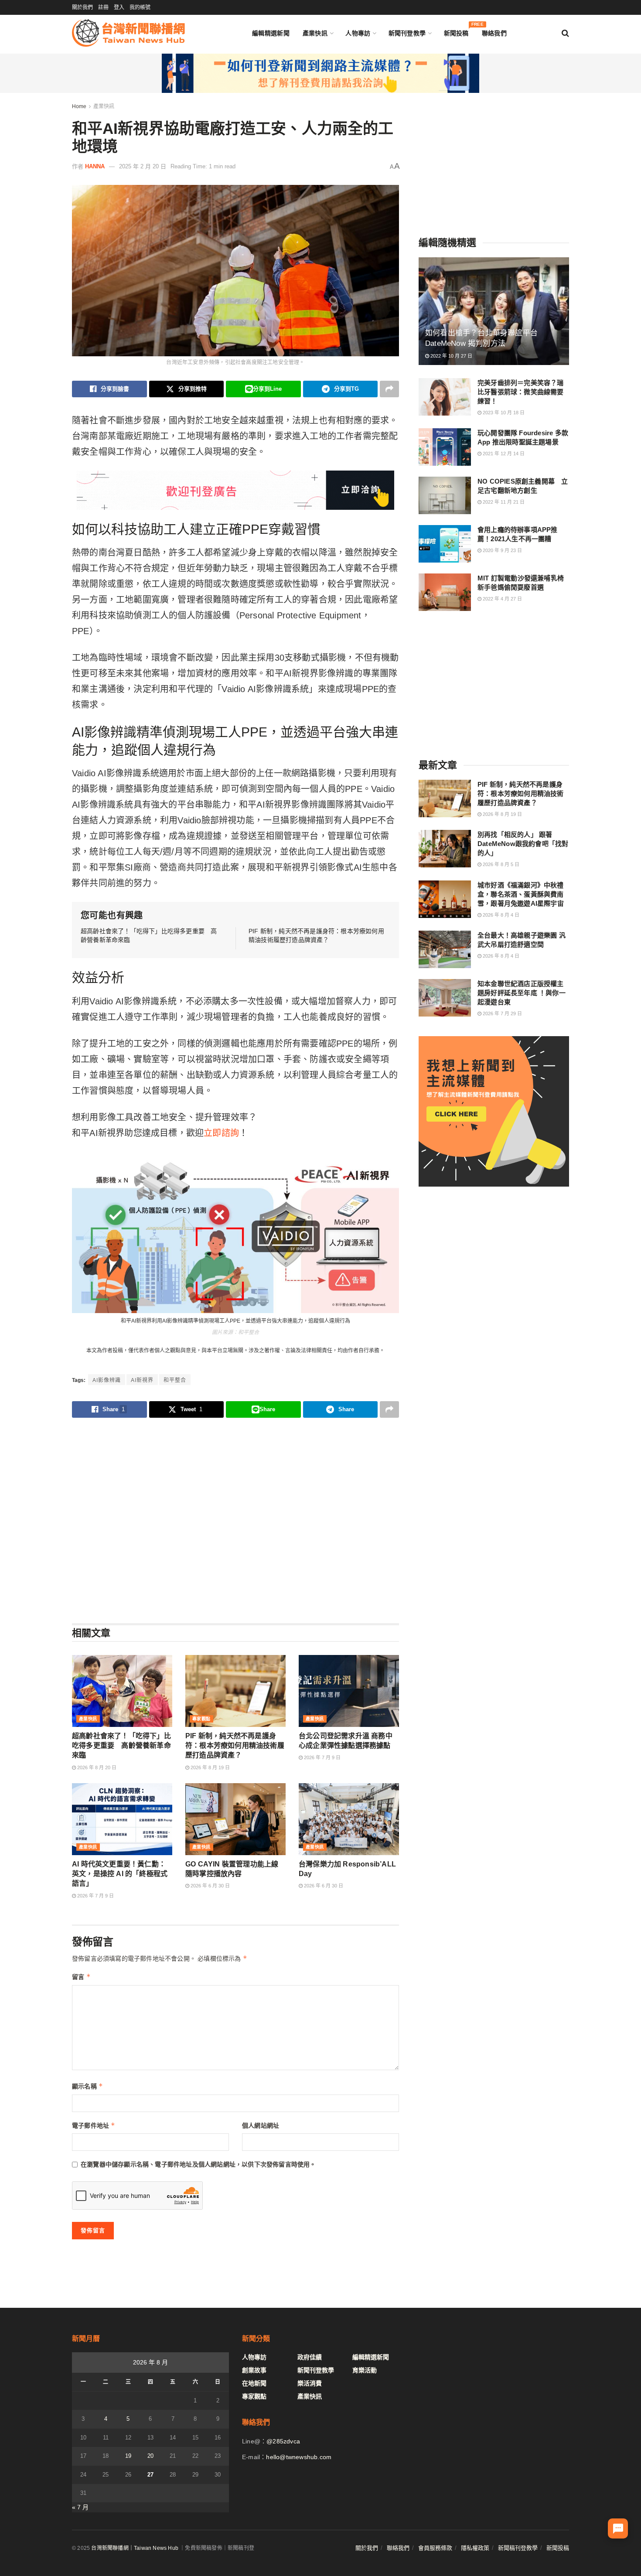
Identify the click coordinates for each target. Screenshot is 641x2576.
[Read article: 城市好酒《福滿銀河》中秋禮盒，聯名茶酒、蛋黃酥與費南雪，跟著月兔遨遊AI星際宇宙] (445, 899)
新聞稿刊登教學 (518, 2548)
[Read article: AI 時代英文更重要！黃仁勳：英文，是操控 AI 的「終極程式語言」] (122, 1819)
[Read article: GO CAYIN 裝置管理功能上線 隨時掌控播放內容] (235, 1819)
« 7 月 (80, 2507)
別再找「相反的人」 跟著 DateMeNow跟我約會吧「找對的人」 (523, 844)
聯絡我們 (494, 33)
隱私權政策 (475, 2548)
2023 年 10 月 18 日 (503, 413)
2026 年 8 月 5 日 (500, 864)
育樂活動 (365, 2370)
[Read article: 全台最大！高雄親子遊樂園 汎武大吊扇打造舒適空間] (445, 949)
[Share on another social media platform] (389, 389)
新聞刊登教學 (407, 33)
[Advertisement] (235, 1520)
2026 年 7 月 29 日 (502, 1013)
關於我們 (82, 7)
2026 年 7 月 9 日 (322, 1757)
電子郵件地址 (94, 2125)
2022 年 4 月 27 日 (502, 599)
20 (150, 2456)
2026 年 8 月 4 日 (500, 915)
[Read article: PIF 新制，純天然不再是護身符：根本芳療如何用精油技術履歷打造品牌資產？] (235, 1691)
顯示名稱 (87, 2086)
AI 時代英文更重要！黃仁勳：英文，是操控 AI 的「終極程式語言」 (120, 1874)
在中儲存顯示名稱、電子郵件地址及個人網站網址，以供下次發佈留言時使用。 (198, 2164)
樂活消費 (310, 2383)
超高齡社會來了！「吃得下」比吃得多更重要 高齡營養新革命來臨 (121, 1746)
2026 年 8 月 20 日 (96, 1767)
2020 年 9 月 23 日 (502, 550)
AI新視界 (142, 1380)
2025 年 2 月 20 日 (143, 166)
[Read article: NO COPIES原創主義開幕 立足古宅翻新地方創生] (445, 495)
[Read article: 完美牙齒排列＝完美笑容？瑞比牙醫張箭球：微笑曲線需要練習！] (445, 397)
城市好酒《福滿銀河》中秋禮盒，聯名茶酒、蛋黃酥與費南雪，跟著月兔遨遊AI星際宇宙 (521, 894)
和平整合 (175, 1380)
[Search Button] (565, 33)
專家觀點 (201, 1719)
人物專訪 (358, 33)
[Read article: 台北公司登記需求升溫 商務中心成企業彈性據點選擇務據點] (349, 1691)
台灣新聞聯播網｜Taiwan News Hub (135, 2548)
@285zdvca (283, 2441)
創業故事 (254, 2370)
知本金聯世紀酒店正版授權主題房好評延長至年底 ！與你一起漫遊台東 (522, 993)
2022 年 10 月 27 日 (451, 356)
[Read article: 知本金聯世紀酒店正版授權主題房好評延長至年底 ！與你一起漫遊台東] (445, 998)
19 (128, 2456)
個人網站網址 (261, 2126)
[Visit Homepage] (128, 33)
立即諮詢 (221, 1133)
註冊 (103, 7)
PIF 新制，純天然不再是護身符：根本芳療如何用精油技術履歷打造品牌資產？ (235, 1746)
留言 (81, 1977)
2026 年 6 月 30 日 (210, 1886)
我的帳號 (140, 7)
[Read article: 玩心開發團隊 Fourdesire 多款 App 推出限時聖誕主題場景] (445, 447)
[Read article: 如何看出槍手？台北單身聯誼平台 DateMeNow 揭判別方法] (494, 311)
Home (79, 106)
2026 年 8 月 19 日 (210, 1767)
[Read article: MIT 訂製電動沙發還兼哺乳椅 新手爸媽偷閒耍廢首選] (445, 592)
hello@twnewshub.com (299, 2457)
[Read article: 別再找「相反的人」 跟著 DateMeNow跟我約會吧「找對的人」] (445, 849)
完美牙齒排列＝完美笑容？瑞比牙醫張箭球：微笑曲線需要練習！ (521, 392)
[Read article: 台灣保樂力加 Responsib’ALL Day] (349, 1819)
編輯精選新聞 (271, 33)
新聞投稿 (456, 31)
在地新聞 (254, 2383)
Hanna (95, 166)
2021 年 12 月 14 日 (503, 454)
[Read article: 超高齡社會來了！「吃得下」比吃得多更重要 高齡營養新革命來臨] (122, 1691)
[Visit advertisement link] (320, 73)
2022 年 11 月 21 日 (503, 502)
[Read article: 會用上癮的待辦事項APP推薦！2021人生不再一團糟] (445, 544)
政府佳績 (310, 2357)
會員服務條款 (435, 2548)
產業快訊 (315, 33)
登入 (119, 7)
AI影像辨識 (107, 1380)
